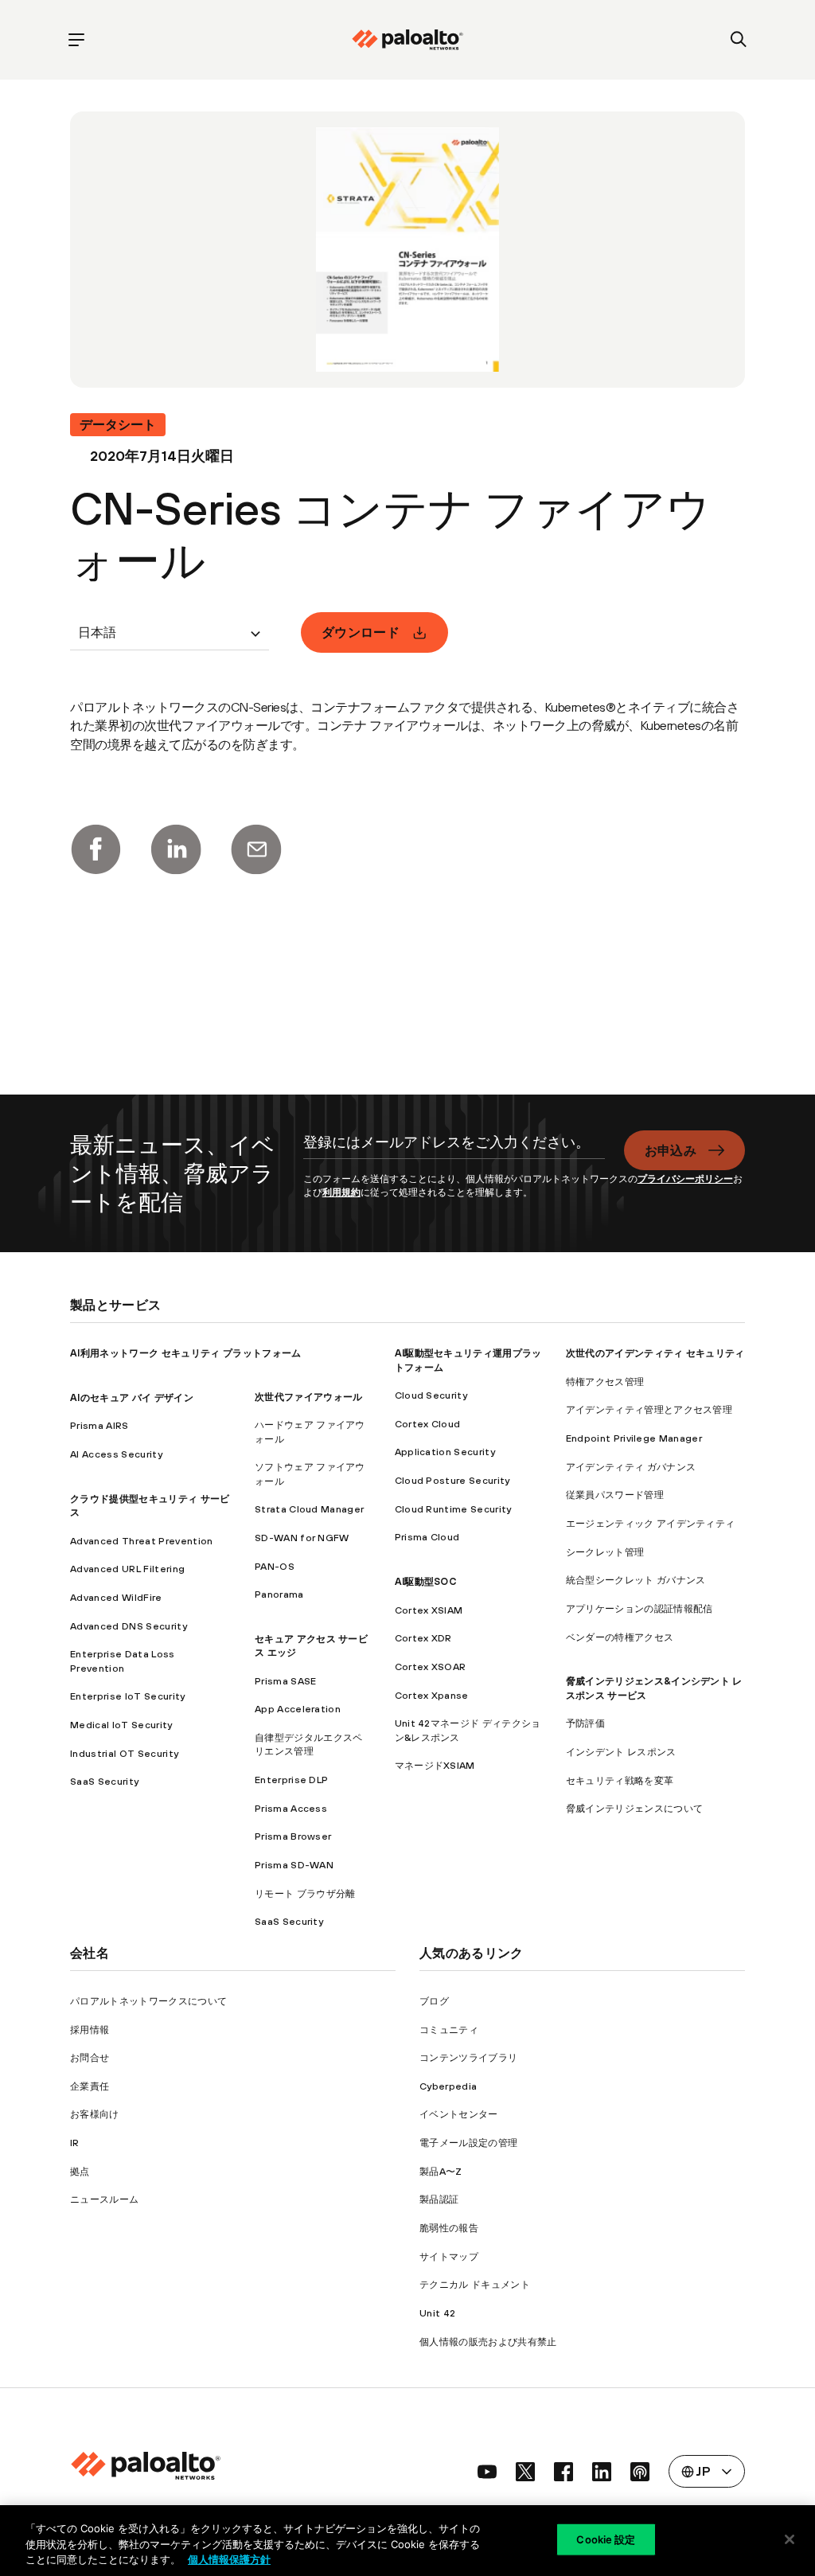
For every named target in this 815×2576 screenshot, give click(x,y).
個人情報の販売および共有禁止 (488, 2342)
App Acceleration (298, 1709)
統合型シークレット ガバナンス (636, 1580)
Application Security (445, 1452)
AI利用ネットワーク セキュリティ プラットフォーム (185, 1353)
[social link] (487, 2472)
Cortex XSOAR (431, 1667)
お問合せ (90, 2057)
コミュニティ (449, 2030)
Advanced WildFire (116, 1597)
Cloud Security (431, 1395)
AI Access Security (116, 1454)
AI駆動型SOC (426, 1581)
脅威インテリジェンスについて (634, 1808)
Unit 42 (437, 2313)
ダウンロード (361, 632)
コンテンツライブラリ (468, 2057)
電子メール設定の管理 (468, 2143)
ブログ (434, 2001)
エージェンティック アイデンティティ (651, 1523)
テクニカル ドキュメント (475, 2284)
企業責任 (90, 2086)
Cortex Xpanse (432, 1695)
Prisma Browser (293, 1836)
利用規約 (341, 1192)
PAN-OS (275, 1566)
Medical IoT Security (121, 1725)
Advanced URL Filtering (127, 1569)
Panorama (279, 1594)
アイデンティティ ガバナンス (631, 1467)
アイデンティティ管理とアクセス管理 (649, 1409)
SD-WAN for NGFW (302, 1538)
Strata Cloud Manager (309, 1509)
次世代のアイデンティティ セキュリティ (655, 1353)
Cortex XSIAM (429, 1610)
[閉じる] (790, 2539)
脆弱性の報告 (449, 2228)
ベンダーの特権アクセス (620, 1637)
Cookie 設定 (606, 2539)
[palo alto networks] (407, 40)
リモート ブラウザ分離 (305, 1893)
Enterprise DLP (291, 1780)
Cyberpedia (448, 2086)
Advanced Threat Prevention (141, 1541)
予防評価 (585, 1723)
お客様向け (95, 2114)
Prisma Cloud (427, 1537)
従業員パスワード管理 (615, 1495)
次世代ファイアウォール (309, 1397)
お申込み (671, 1150)
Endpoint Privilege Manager (634, 1438)
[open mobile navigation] (76, 40)
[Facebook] (96, 849)
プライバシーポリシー (685, 1179)
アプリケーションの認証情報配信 (640, 1608)
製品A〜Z (441, 2171)
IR (75, 2143)
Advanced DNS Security (129, 1626)
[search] (739, 40)
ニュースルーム (104, 2199)
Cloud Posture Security (452, 1480)
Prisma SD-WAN (294, 1865)
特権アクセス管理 (605, 1382)
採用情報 (90, 2030)
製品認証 (439, 2199)
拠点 (80, 2171)
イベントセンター (459, 2114)
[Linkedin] (176, 849)
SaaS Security (104, 1781)
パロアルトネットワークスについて (148, 2001)
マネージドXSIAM (435, 1765)
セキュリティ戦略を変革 (620, 1780)
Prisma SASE (286, 1681)
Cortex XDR (423, 1638)
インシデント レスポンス (621, 1752)
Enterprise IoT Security (127, 1696)
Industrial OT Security (124, 1753)
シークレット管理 (605, 1552)
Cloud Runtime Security (453, 1509)
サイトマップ (449, 2256)
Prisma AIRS (99, 1425)
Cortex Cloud (428, 1424)
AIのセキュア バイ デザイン (132, 1397)
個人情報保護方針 (229, 2559)
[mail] (256, 849)
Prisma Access (291, 1808)
